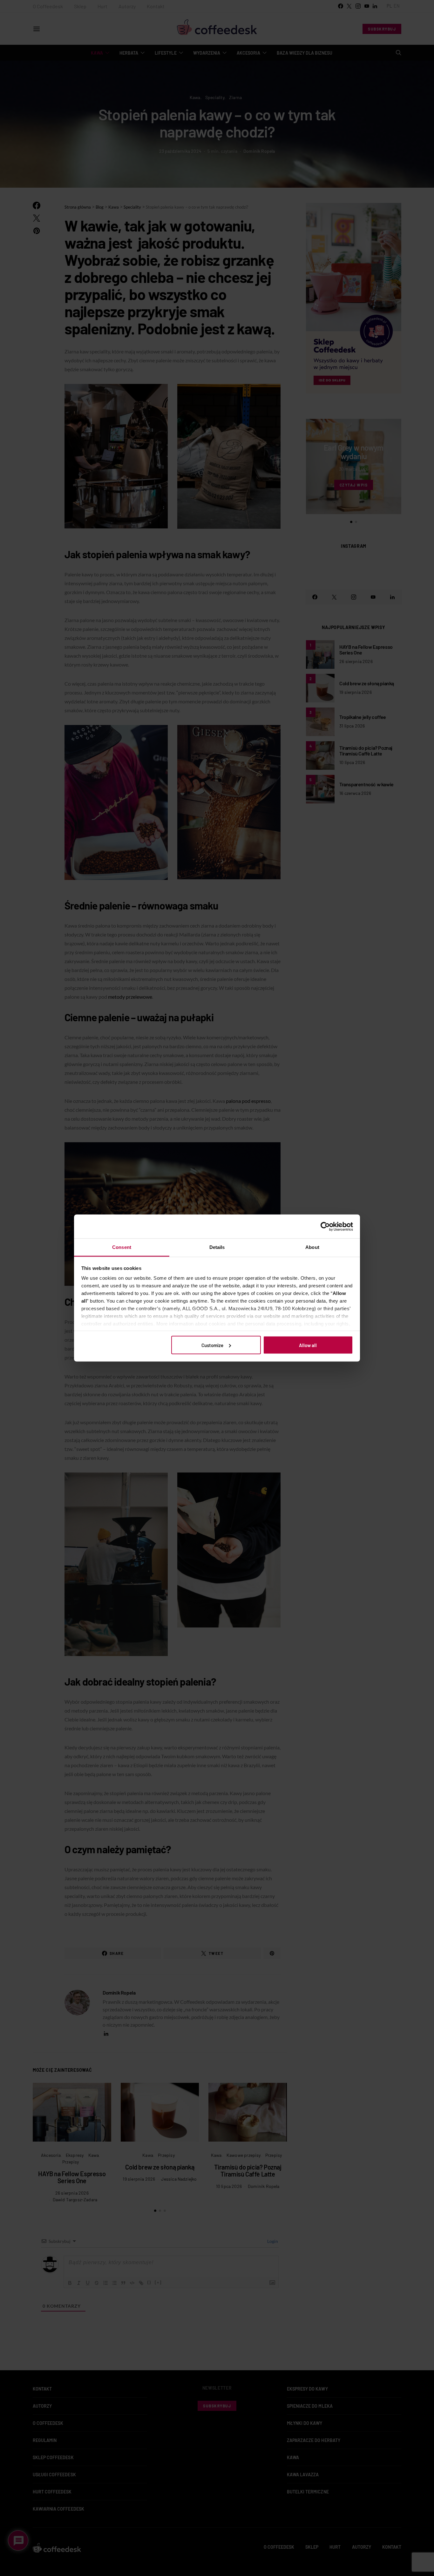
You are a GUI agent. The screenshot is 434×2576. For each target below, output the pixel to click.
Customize (212, 1345)
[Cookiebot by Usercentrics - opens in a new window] (325, 1226)
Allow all (308, 1345)
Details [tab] (217, 1247)
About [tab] (312, 1247)
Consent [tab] (122, 1247)
